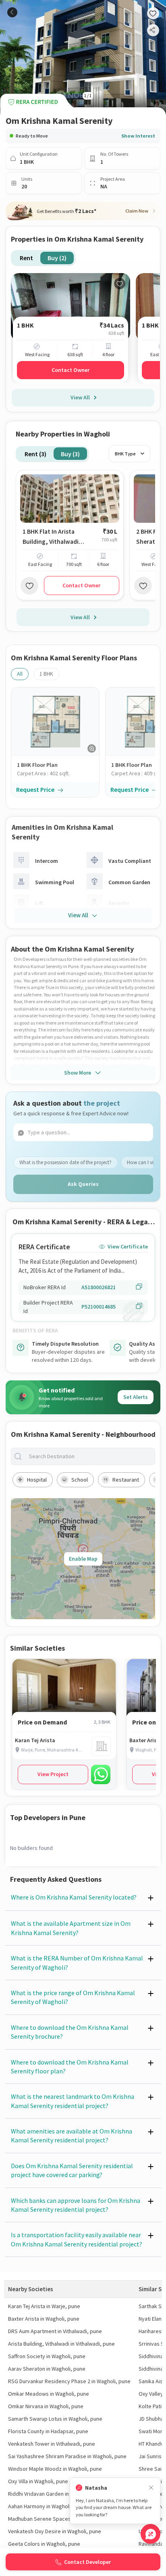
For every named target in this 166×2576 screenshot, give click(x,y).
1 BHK (46, 674)
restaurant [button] (126, 1480)
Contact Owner (71, 370)
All (20, 674)
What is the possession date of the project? (65, 1162)
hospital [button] (37, 1480)
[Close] (151, 2488)
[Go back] (12, 12)
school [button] (80, 1480)
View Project (53, 1774)
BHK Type (125, 454)
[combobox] (89, 1456)
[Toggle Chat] (150, 2534)
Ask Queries (83, 1184)
